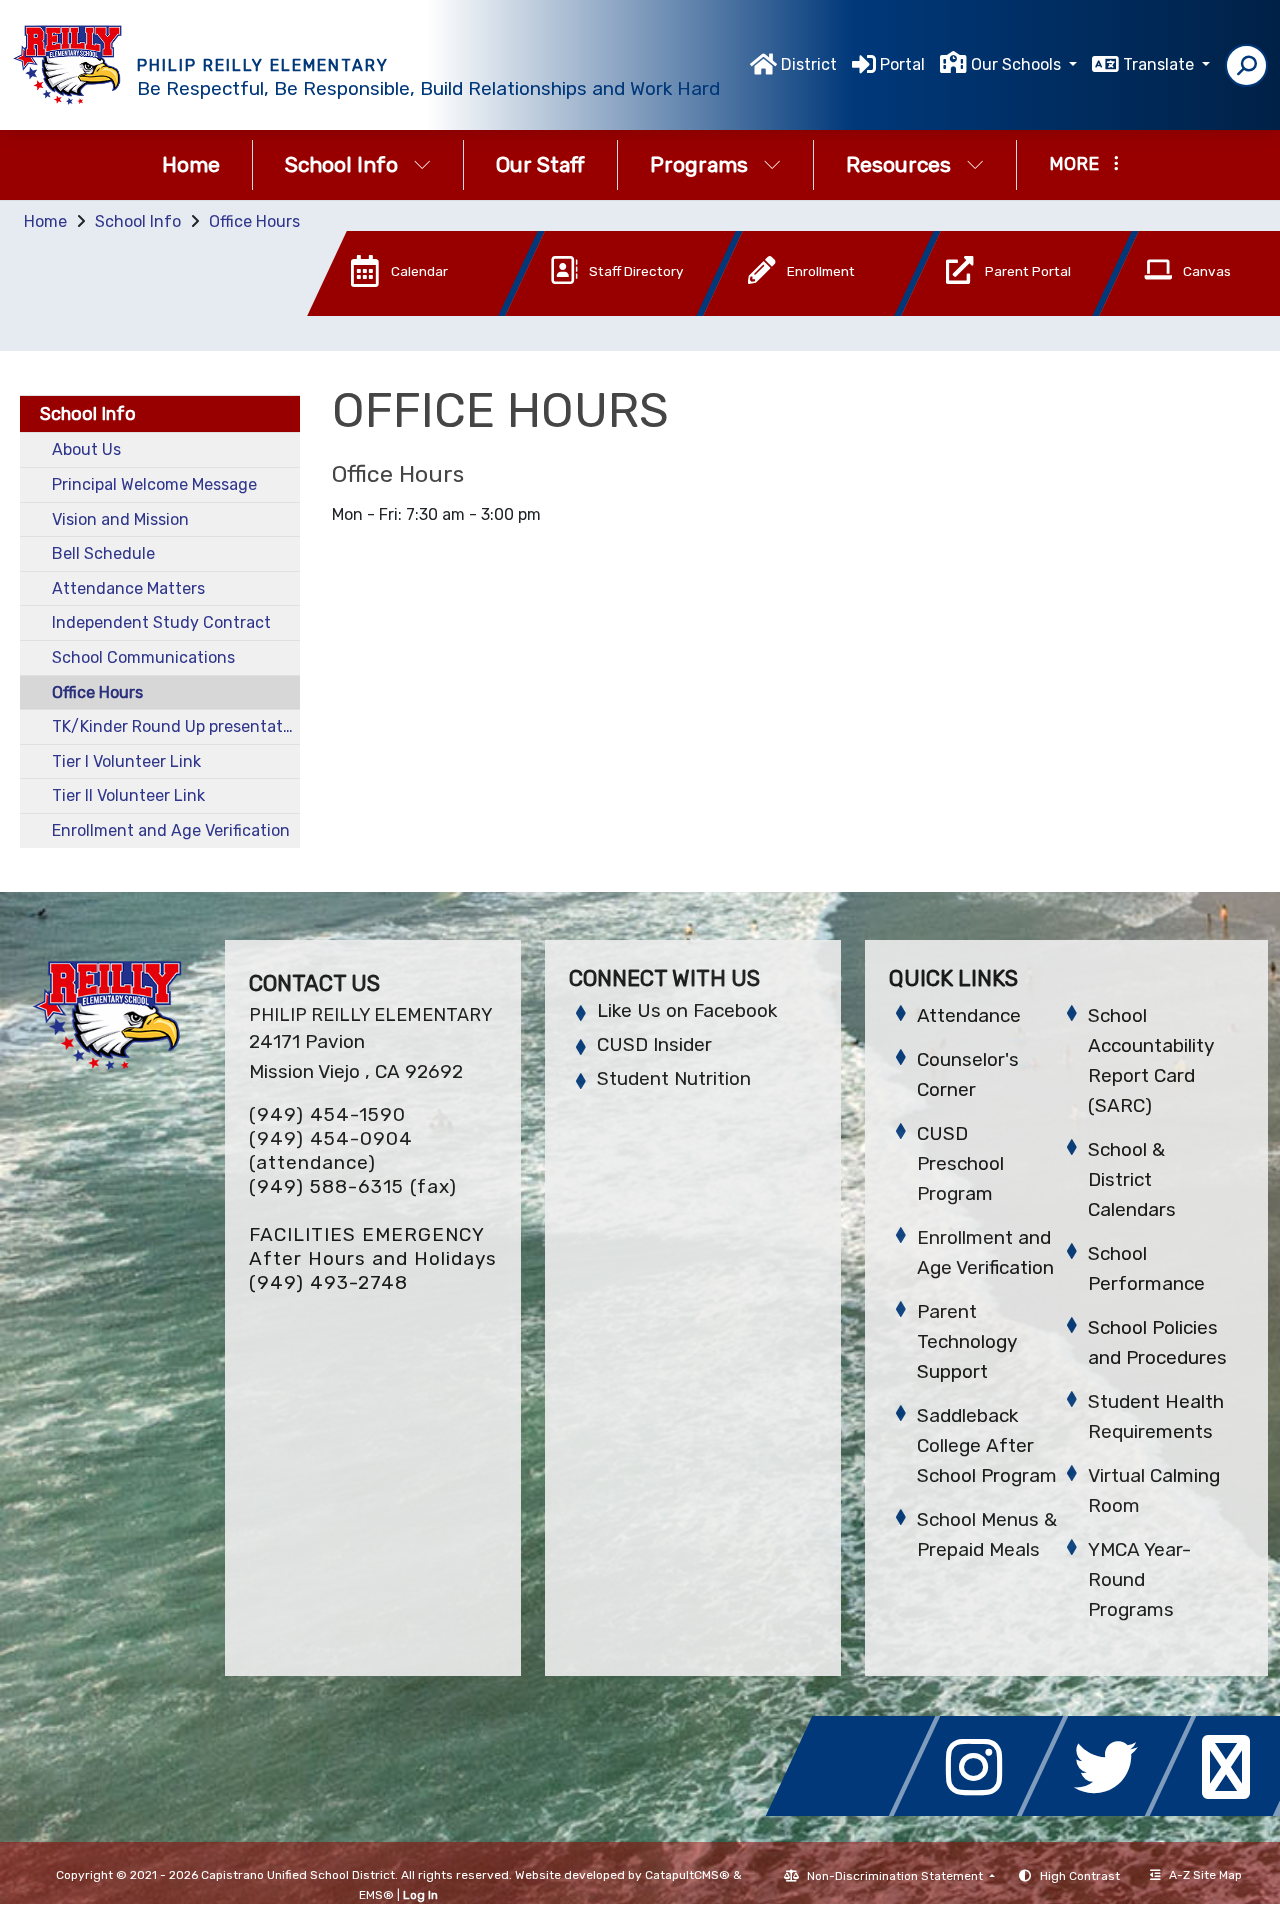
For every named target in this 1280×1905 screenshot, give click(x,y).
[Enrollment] (789, 310)
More (1074, 164)
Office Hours (254, 221)
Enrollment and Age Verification (171, 830)
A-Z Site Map (1205, 1875)
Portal (902, 64)
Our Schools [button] (1018, 64)
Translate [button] (1160, 64)
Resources (898, 164)
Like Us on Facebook (687, 1010)
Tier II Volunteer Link (128, 795)
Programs (699, 164)
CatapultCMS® (687, 1875)
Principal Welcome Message (154, 484)
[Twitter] (1112, 1810)
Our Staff (540, 164)
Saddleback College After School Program (987, 1445)
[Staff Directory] (591, 310)
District (809, 64)
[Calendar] (393, 310)
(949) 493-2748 (328, 1282)
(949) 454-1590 (327, 1114)
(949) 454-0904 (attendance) (331, 1150)
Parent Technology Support (967, 1341)
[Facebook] (856, 1810)
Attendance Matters (128, 588)
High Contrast (1080, 1876)
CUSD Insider (654, 1044)
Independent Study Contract (161, 622)
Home (191, 164)
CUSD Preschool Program (960, 1163)
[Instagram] (984, 1810)
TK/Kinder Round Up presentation (176, 726)
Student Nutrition (674, 1078)
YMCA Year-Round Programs (1139, 1579)
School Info (341, 164)
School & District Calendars (1132, 1179)
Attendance (969, 1015)
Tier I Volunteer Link (126, 761)
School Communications (143, 657)
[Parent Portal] (987, 310)
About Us (86, 449)
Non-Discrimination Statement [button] (896, 1876)
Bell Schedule (103, 553)
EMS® (376, 1895)
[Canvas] (1183, 310)
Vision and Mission (120, 519)
